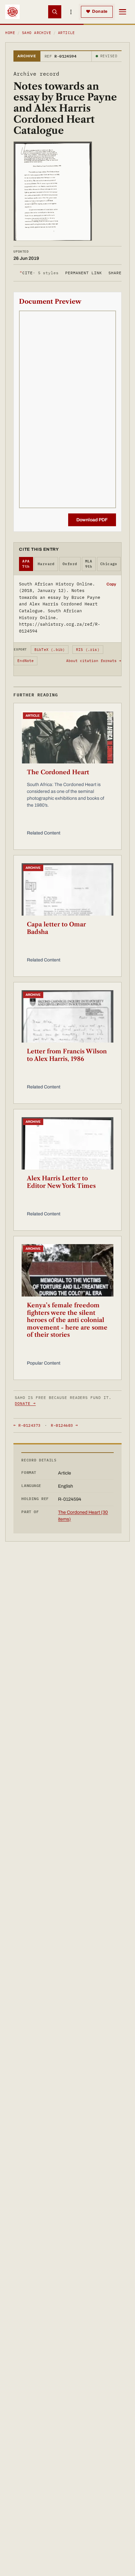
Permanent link (83, 273)
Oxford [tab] (70, 564)
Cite (39, 273)
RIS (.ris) (88, 650)
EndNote (26, 661)
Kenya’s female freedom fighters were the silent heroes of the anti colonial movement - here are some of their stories (67, 1320)
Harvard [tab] (46, 564)
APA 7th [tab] (26, 564)
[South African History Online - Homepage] (12, 12)
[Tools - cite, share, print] (71, 12)
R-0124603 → (64, 1425)
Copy (111, 584)
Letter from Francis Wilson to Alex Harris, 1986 (67, 1055)
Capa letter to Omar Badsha (56, 928)
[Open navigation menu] (123, 12)
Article (67, 33)
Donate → (25, 1403)
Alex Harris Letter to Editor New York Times (61, 1182)
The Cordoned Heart (58, 772)
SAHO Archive (37, 33)
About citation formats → (94, 661)
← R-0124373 (27, 1425)
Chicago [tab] (109, 564)
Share (115, 273)
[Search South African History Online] (55, 12)
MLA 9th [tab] (89, 564)
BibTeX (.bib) (50, 650)
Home (10, 33)
